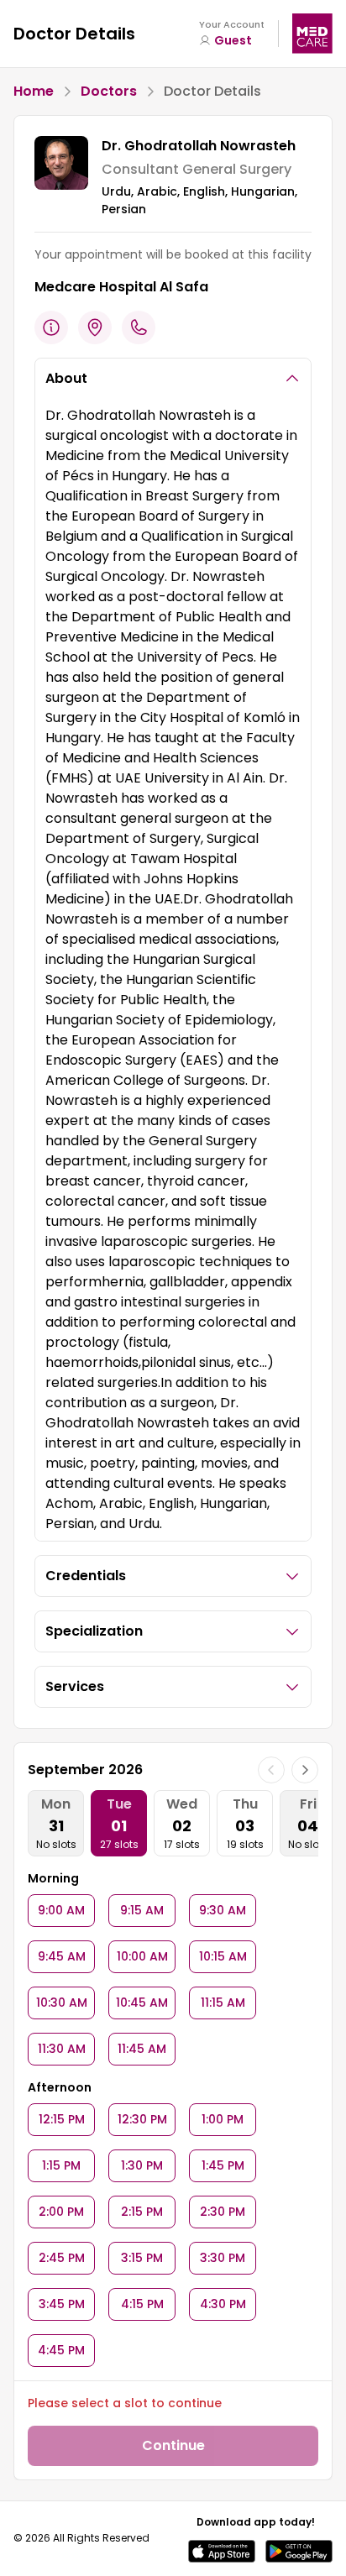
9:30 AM (223, 1910)
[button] (222, 2551)
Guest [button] (233, 40)
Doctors (109, 91)
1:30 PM (142, 2165)
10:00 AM (142, 1956)
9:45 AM (62, 1956)
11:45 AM (142, 2049)
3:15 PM (142, 2258)
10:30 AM (62, 2003)
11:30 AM (62, 2049)
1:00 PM (223, 2119)
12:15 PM (62, 2119)
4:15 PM (142, 2304)
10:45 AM (142, 2003)
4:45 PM (61, 2350)
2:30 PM (223, 2212)
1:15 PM (61, 2165)
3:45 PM (62, 2304)
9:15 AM (142, 1910)
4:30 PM (223, 2304)
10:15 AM (223, 1956)
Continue (173, 2445)
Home (34, 91)
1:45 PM (223, 2165)
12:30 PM (142, 2119)
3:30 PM (223, 2258)
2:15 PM (142, 2212)
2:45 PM (62, 2258)
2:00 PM (61, 2212)
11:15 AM (223, 2003)
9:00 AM (61, 1910)
